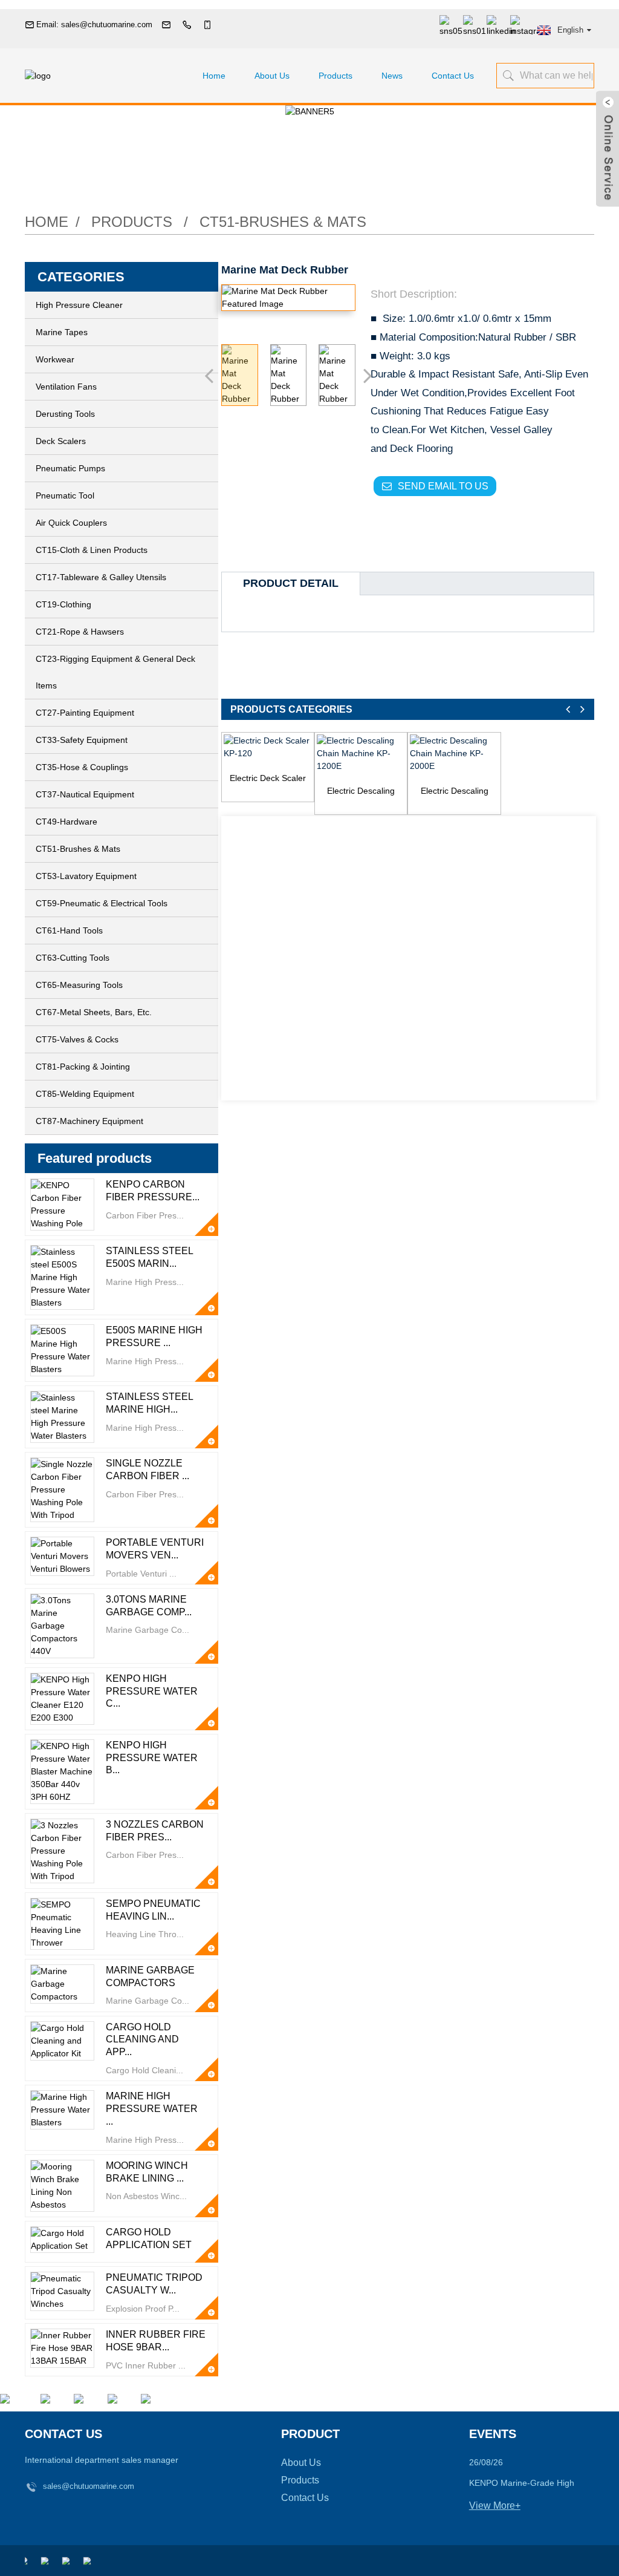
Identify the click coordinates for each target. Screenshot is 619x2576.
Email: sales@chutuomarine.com (94, 25)
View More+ (495, 2506)
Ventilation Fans (66, 387)
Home (214, 76)
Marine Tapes (62, 332)
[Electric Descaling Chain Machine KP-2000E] (454, 754)
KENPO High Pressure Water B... (152, 1758)
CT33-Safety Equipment (82, 740)
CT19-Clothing (63, 604)
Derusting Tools (65, 414)
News (392, 76)
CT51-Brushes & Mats (283, 222)
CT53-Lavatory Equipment (86, 876)
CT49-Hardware (66, 822)
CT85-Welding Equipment (85, 1094)
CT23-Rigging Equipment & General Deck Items (115, 672)
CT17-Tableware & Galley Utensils (101, 577)
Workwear (55, 359)
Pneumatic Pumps (70, 468)
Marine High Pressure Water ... (152, 2109)
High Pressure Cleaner (79, 305)
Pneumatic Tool (65, 495)
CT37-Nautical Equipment (85, 794)
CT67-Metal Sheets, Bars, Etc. (94, 1012)
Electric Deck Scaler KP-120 (268, 779)
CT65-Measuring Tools (79, 985)
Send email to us (443, 486)
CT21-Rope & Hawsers (80, 632)
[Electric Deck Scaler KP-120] (268, 747)
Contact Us (453, 76)
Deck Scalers (61, 441)
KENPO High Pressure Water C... (152, 1691)
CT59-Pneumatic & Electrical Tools (102, 903)
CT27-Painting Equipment (85, 713)
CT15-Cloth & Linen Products (92, 550)
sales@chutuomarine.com (89, 2486)
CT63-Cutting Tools (73, 958)
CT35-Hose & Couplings (82, 767)
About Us (272, 76)
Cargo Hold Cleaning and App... (142, 2040)
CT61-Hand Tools (69, 930)
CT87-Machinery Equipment (89, 1121)
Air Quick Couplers (71, 523)
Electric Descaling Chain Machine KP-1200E (361, 792)
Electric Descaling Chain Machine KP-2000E (455, 792)
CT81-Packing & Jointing (83, 1067)
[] (507, 75)
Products (335, 76)
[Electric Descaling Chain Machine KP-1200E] (361, 754)
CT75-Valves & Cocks (77, 1039)
